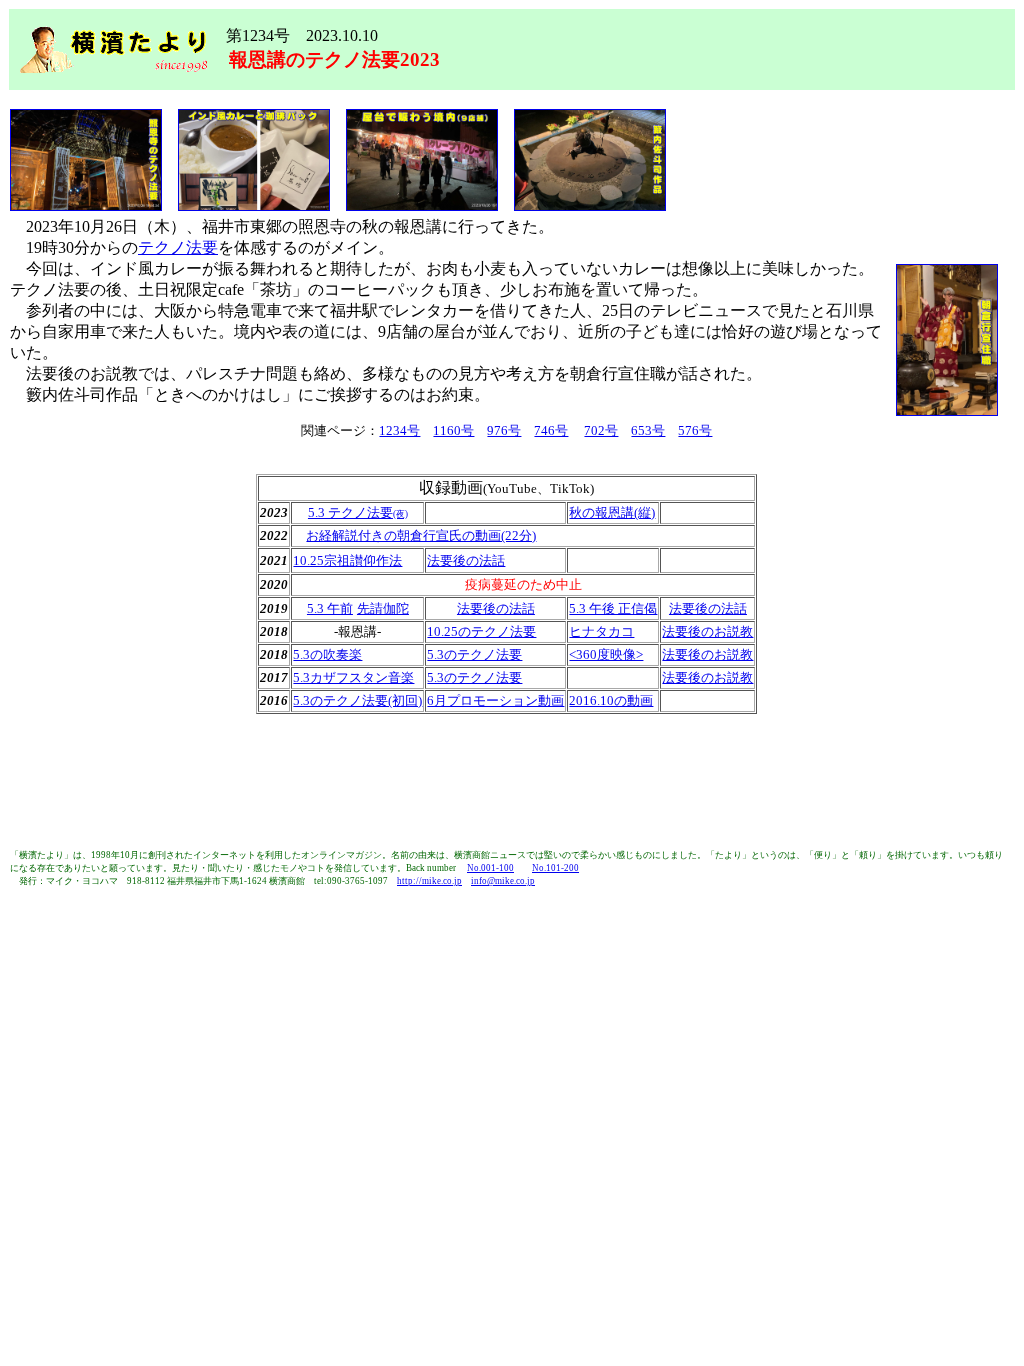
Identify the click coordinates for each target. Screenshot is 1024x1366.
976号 (504, 430)
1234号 (399, 430)
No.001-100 (490, 868)
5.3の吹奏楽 (327, 654)
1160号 (453, 430)
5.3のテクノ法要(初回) (357, 700)
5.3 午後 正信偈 (613, 608)
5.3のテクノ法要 (474, 654)
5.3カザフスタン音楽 (353, 677)
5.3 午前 (330, 608)
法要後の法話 (466, 560)
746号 (551, 430)
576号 (695, 430)
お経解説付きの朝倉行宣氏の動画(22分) (421, 535)
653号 (648, 430)
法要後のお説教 (707, 631)
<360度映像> (606, 654)
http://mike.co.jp (429, 881)
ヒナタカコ (601, 631)
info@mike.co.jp (503, 881)
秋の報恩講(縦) (612, 512)
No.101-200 (555, 868)
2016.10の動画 (611, 700)
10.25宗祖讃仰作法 (347, 560)
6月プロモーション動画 (495, 700)
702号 (601, 430)
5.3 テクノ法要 (350, 512)
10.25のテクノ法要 (481, 631)
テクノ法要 (178, 247)
